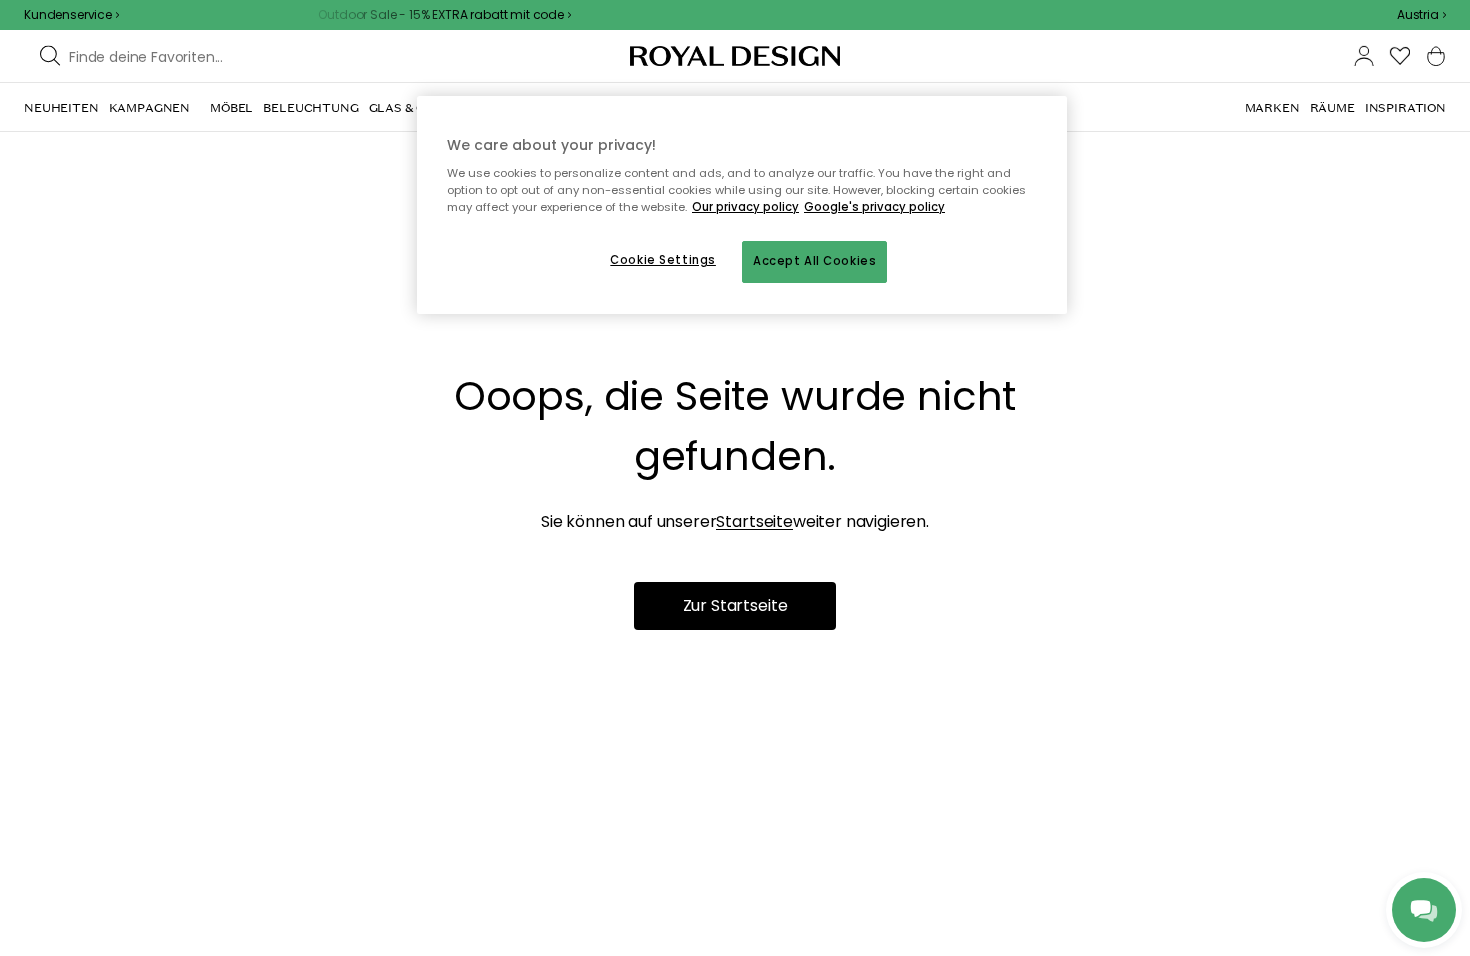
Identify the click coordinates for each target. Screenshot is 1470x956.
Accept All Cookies (814, 261)
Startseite (754, 521)
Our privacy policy (745, 207)
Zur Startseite (735, 605)
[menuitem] (61, 108)
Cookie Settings (663, 260)
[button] (1421, 15)
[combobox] (1421, 15)
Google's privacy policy (874, 207)
